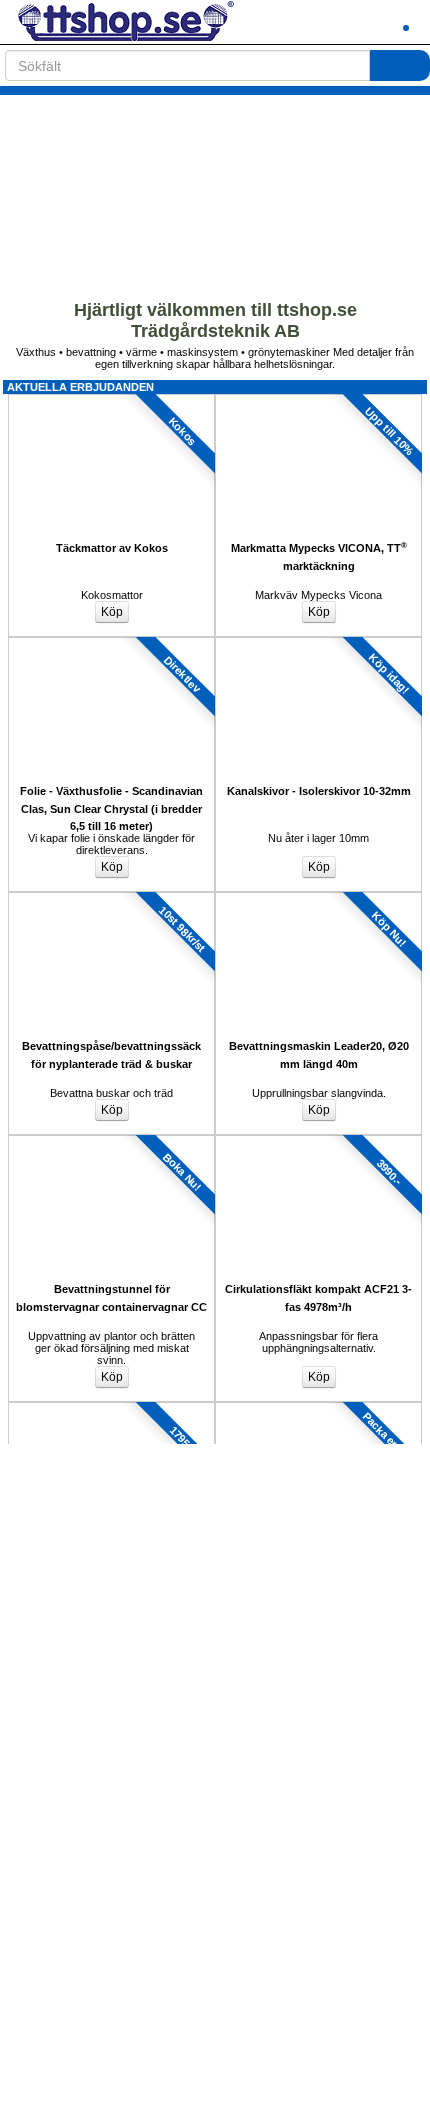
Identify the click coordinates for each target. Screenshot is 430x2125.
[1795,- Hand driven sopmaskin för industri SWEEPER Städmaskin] (111, 1408)
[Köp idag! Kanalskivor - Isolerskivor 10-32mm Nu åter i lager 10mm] (318, 643)
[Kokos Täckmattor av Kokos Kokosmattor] (111, 400)
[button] (355, 22)
